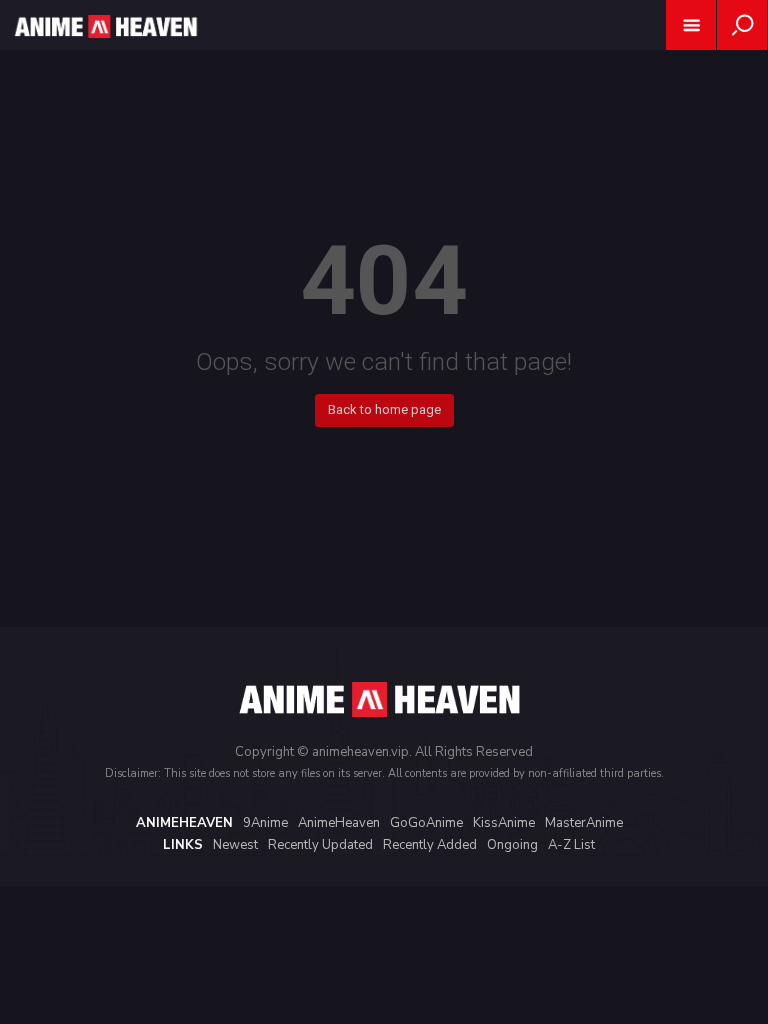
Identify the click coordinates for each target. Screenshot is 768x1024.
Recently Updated (320, 845)
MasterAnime (584, 823)
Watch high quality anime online (104, 52)
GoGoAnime (426, 823)
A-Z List (571, 845)
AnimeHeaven (339, 823)
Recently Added (430, 845)
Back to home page (384, 409)
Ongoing (512, 845)
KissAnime (504, 823)
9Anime (265, 823)
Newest (235, 845)
